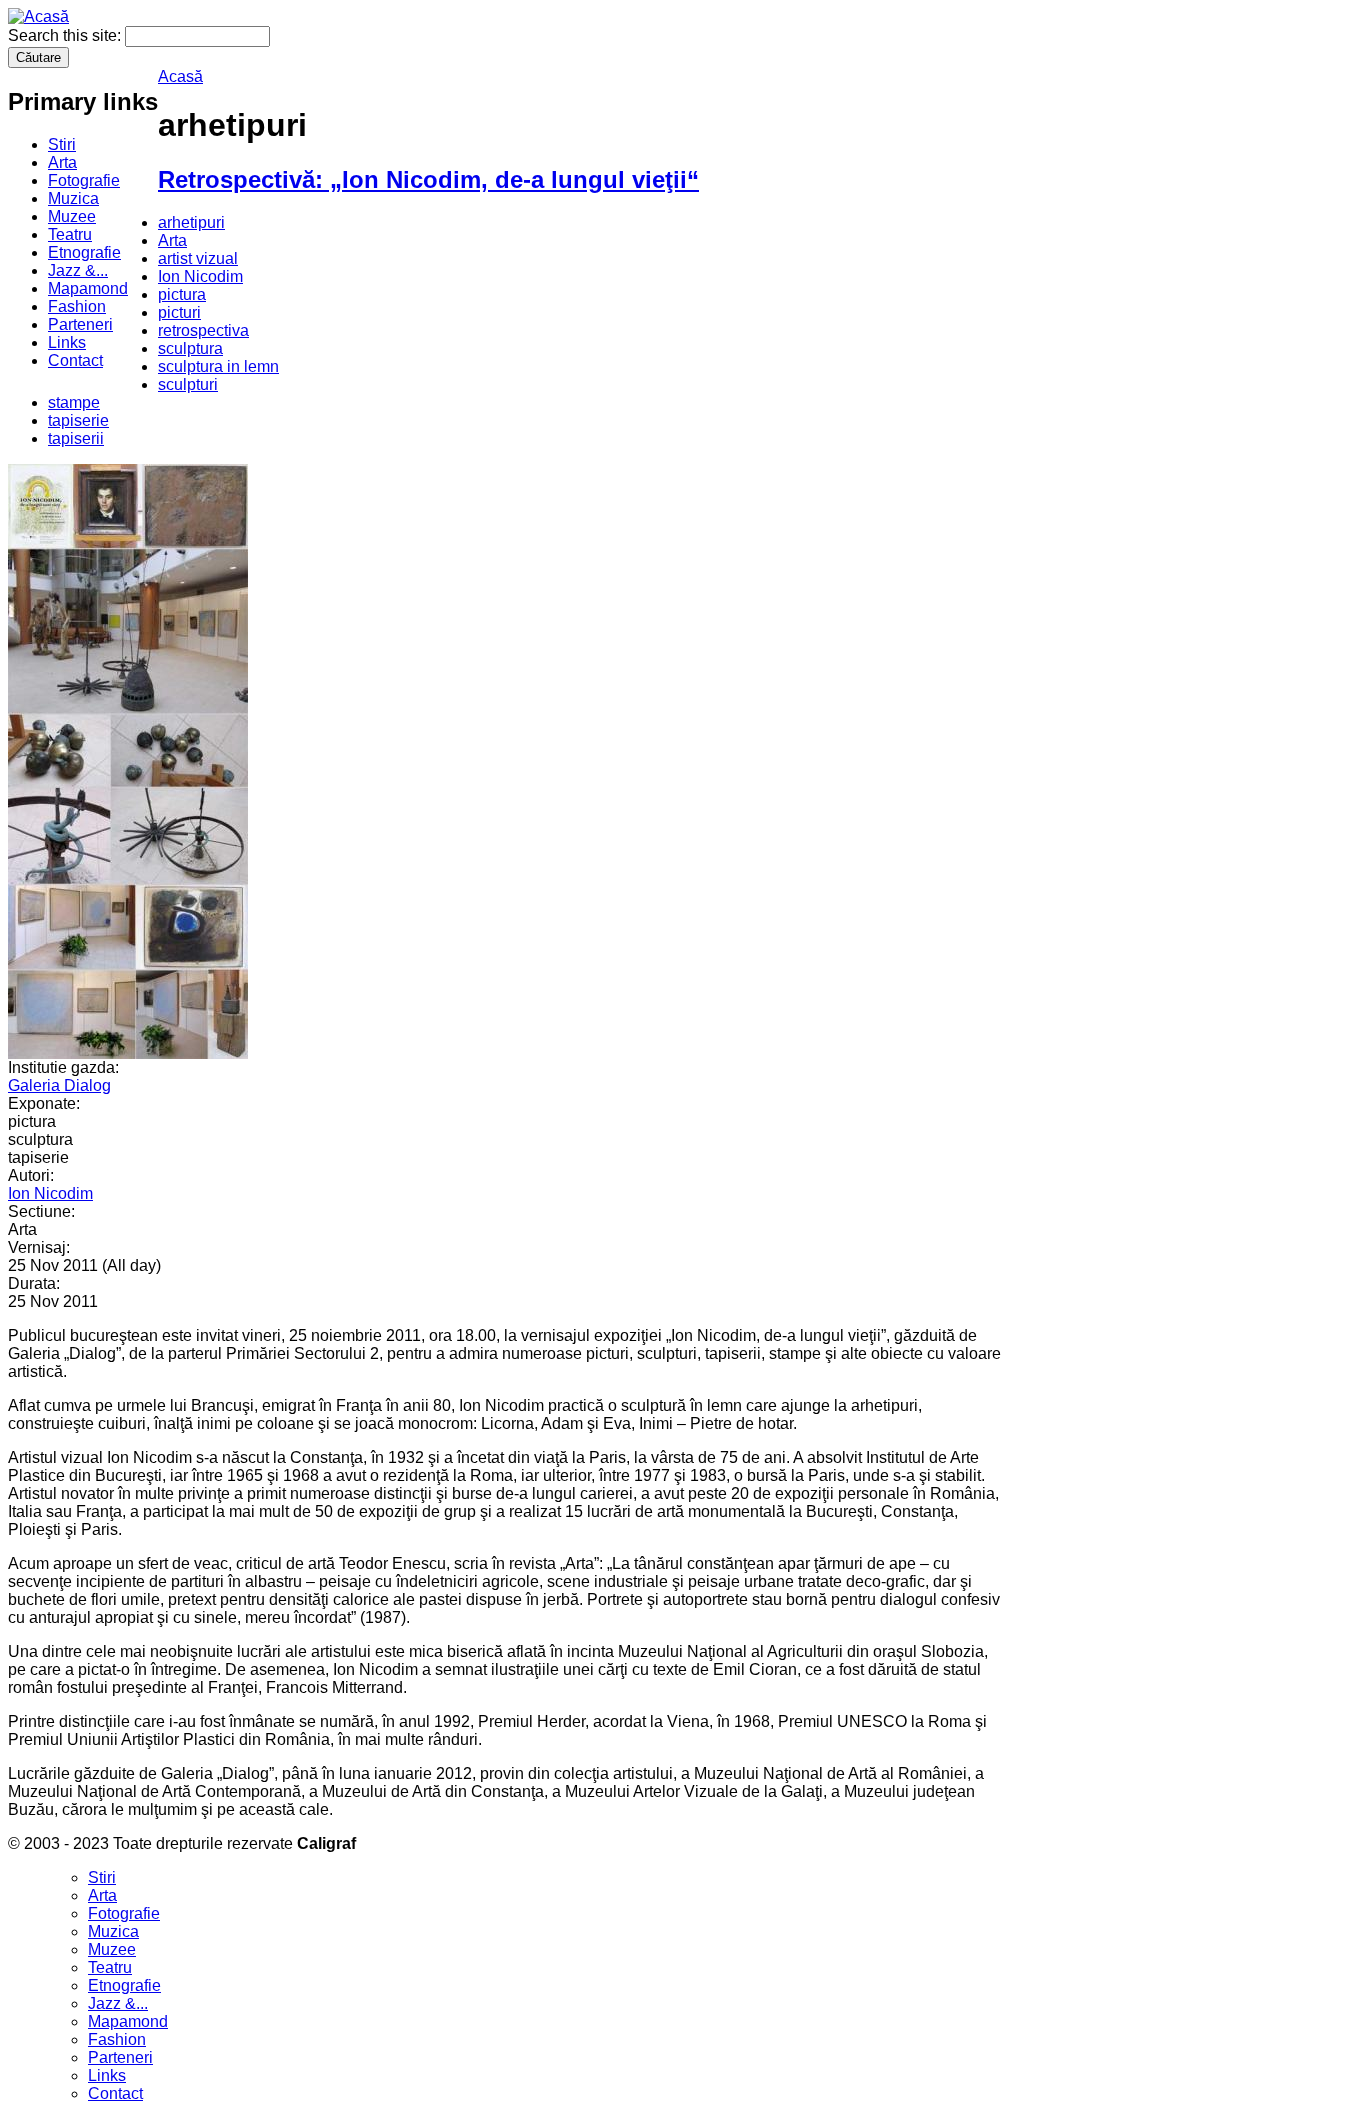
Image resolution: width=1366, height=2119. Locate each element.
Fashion (77, 306)
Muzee (72, 216)
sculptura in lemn (218, 366)
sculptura (190, 348)
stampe (74, 402)
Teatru (70, 234)
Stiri (62, 144)
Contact (75, 360)
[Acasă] (38, 16)
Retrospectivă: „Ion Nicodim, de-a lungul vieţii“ (428, 179)
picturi (179, 312)
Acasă (180, 76)
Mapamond (88, 288)
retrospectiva (203, 330)
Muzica (73, 198)
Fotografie (84, 180)
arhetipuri (191, 222)
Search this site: (66, 35)
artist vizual (198, 258)
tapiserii (76, 438)
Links (67, 342)
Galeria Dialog (59, 1085)
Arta (62, 162)
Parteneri (80, 324)
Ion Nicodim (200, 276)
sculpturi (188, 384)
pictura (182, 294)
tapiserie (78, 420)
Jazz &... (78, 270)
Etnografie (84, 252)
